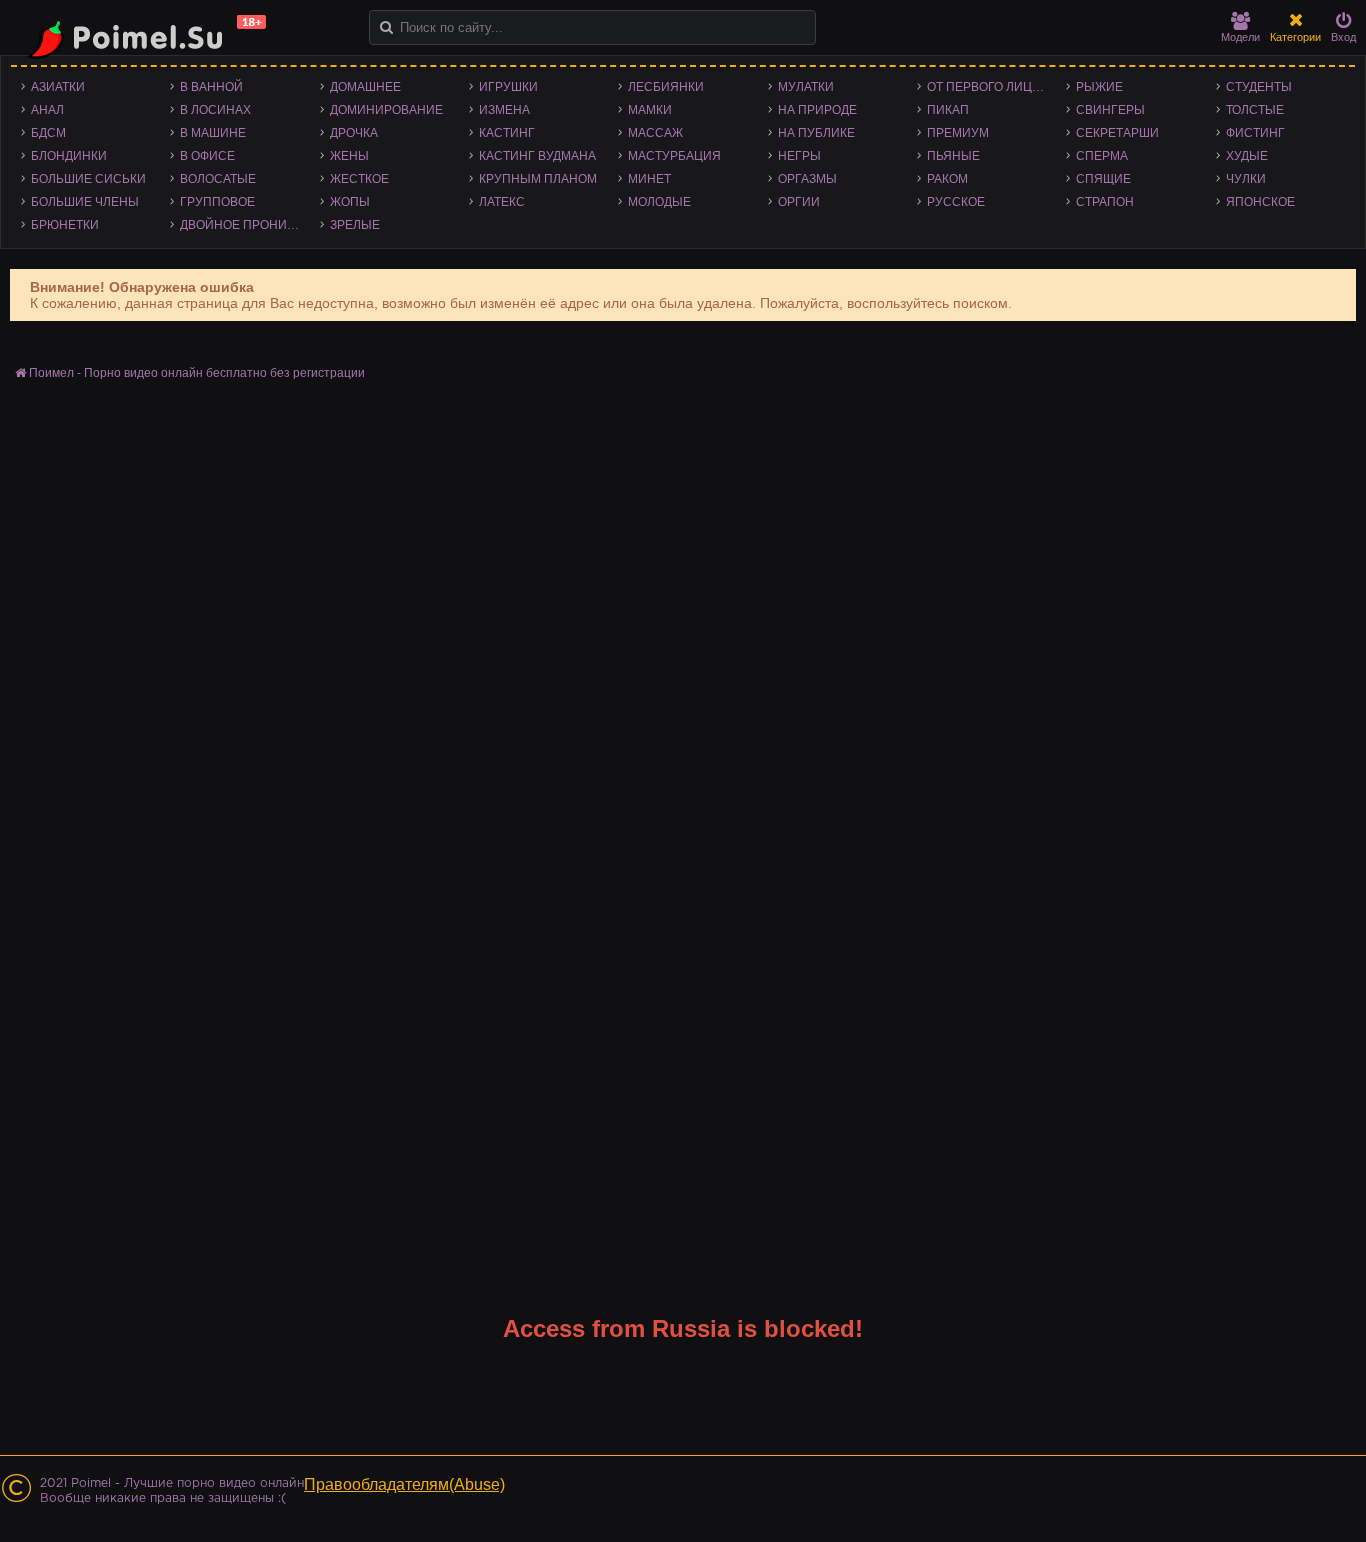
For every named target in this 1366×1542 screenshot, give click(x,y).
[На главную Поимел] (140, 37)
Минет (649, 179)
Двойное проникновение (244, 225)
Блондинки (69, 156)
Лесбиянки (666, 87)
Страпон (1105, 202)
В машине (213, 133)
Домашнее (365, 87)
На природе (817, 110)
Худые (1247, 156)
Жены (349, 156)
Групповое (217, 202)
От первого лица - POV (991, 87)
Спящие (1103, 179)
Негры (799, 156)
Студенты (1259, 87)
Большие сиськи (88, 179)
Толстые (1255, 110)
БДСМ (48, 133)
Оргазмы (807, 179)
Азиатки (58, 87)
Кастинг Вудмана (537, 156)
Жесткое (359, 179)
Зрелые (355, 225)
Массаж (655, 133)
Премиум (958, 133)
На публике (816, 133)
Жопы (350, 202)
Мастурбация (674, 156)
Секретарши (1117, 133)
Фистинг (1255, 133)
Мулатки (806, 87)
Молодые (659, 202)
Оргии (799, 202)
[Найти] (386, 27)
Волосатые (218, 179)
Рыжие (1099, 87)
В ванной (211, 87)
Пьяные (953, 156)
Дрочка (354, 133)
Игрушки (508, 87)
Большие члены (85, 202)
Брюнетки (65, 225)
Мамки (650, 110)
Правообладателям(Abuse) (404, 1484)
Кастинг (507, 133)
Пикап (948, 110)
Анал (47, 110)
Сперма (1102, 156)
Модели (1240, 37)
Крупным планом (538, 179)
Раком (947, 179)
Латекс (502, 202)
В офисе (207, 156)
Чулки (1246, 179)
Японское (1260, 202)
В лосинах (215, 110)
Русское (956, 202)
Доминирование (386, 110)
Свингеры (1110, 110)
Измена (504, 110)
